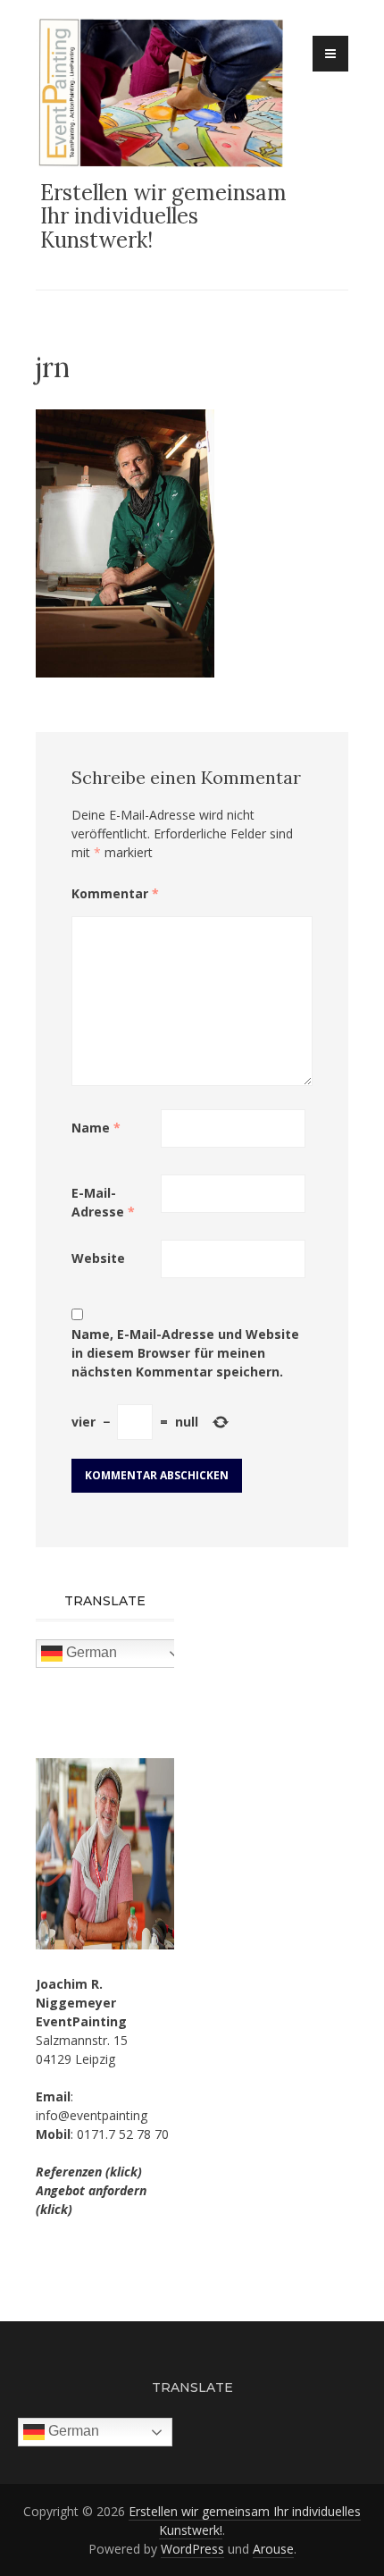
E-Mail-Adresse (103, 1202)
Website (98, 1258)
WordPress (192, 2549)
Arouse (273, 2549)
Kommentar (115, 893)
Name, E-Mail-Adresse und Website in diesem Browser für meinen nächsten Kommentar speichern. (185, 1353)
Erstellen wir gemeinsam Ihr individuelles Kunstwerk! (163, 216)
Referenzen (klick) (89, 2172)
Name (96, 1128)
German (90, 1652)
